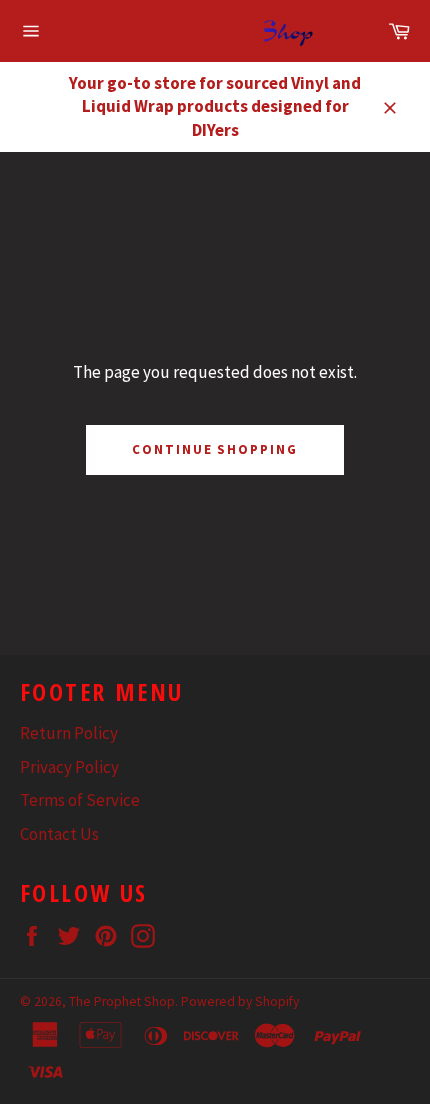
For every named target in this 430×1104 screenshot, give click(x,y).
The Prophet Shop (122, 1001)
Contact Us (59, 834)
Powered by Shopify (240, 1001)
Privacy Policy (69, 767)
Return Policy (69, 733)
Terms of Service (80, 800)
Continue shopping (215, 449)
